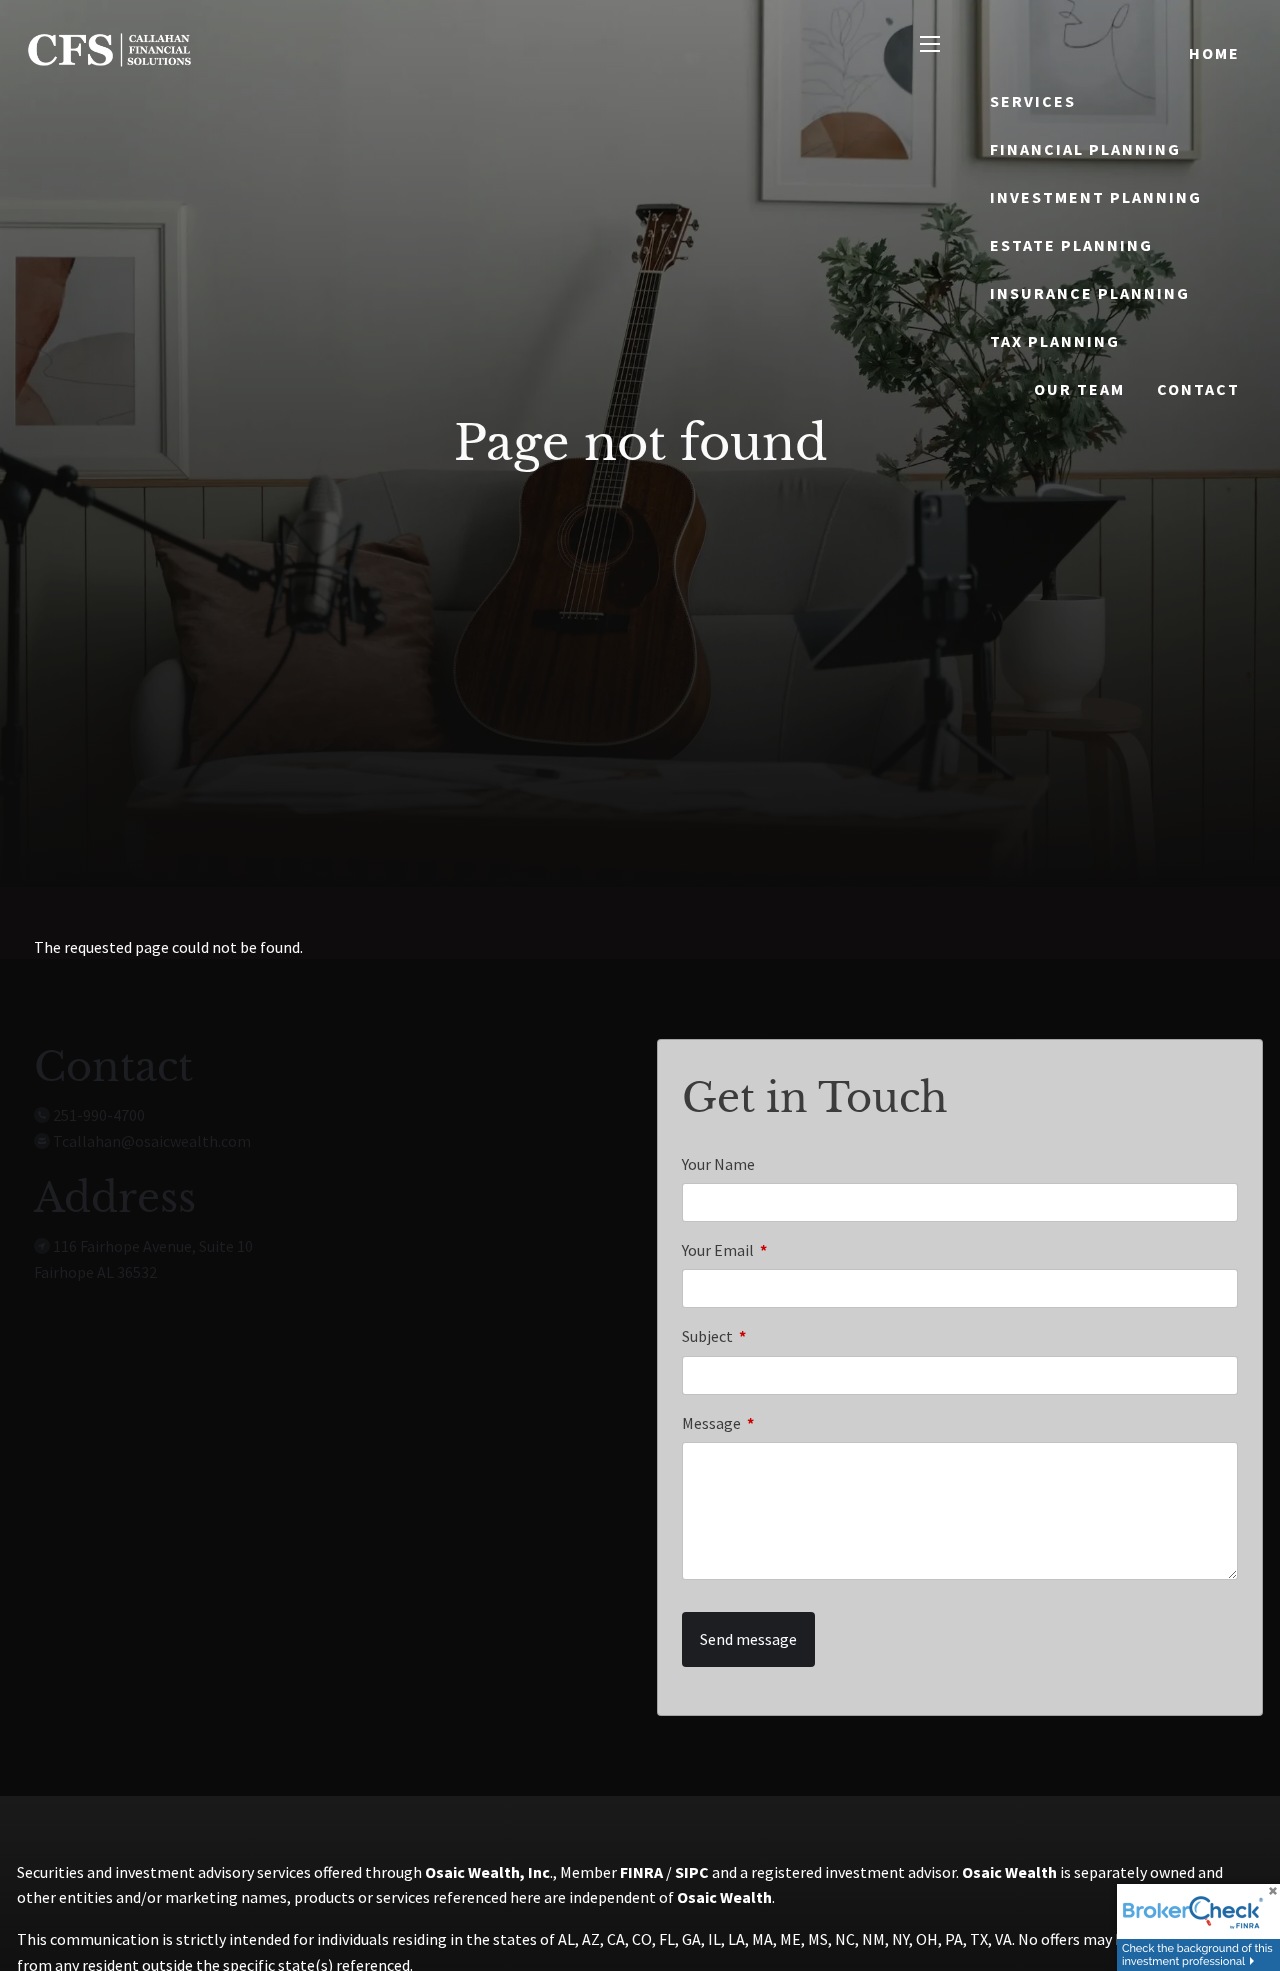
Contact (1198, 389)
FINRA (641, 1872)
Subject (779, 1336)
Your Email (789, 1250)
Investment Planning (1096, 197)
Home (1214, 53)
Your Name (718, 1164)
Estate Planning (1071, 245)
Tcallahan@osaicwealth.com (152, 1141)
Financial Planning (1085, 149)
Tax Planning (1055, 341)
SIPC (692, 1872)
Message (783, 1423)
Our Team (1079, 389)
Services (1033, 101)
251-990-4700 (99, 1115)
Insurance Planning (1090, 293)
